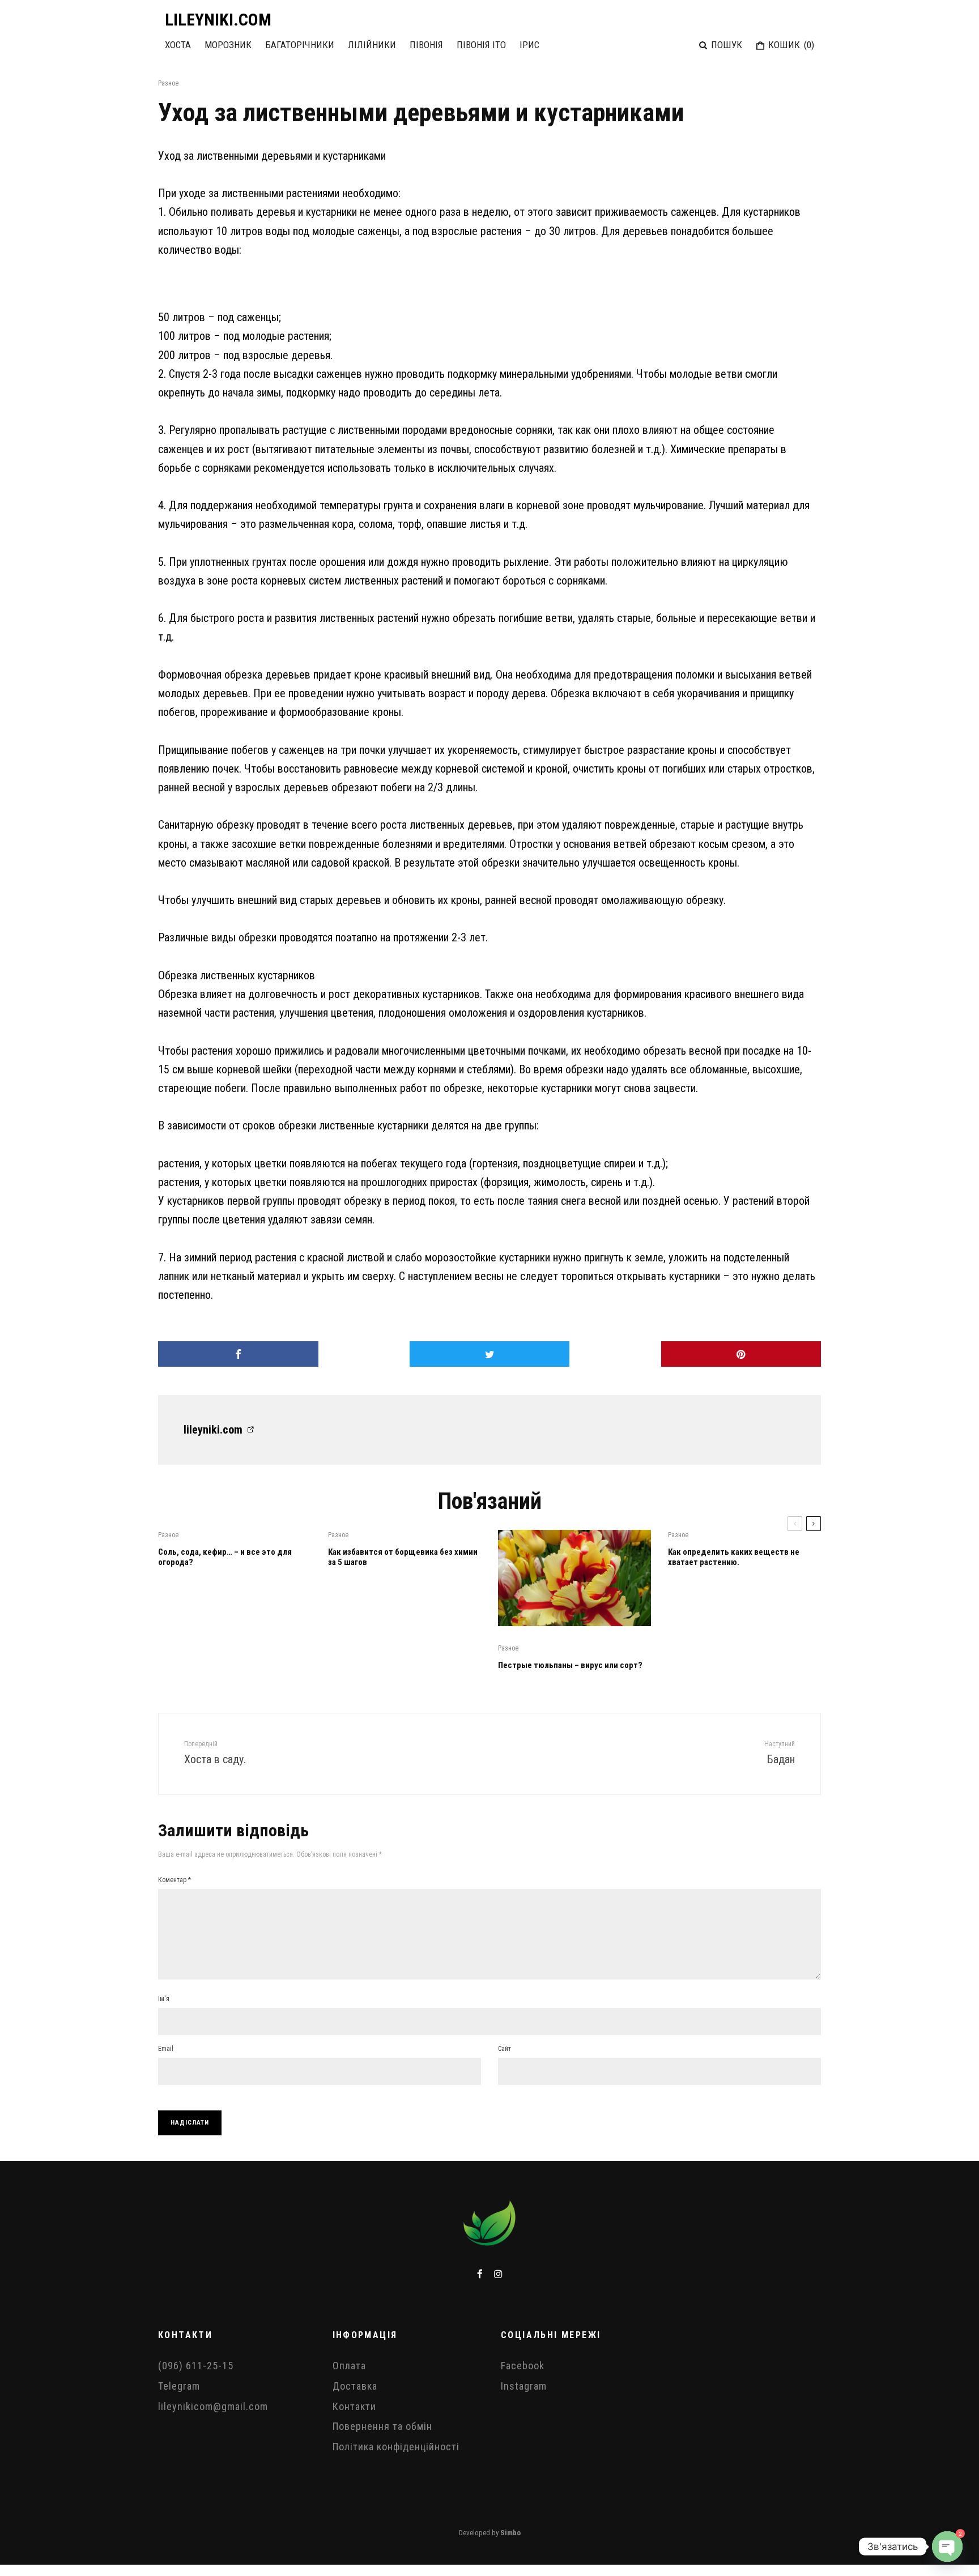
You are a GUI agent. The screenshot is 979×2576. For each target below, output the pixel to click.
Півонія (426, 45)
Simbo (510, 2533)
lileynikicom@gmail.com (213, 2406)
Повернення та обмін (382, 2426)
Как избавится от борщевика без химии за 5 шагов (403, 1557)
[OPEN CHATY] (947, 2547)
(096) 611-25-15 (196, 2366)
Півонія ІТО (481, 45)
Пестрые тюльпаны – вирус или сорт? (570, 1665)
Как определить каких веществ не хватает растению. (734, 1557)
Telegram (179, 2386)
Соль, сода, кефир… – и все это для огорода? (225, 1557)
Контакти (354, 2406)
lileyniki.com (213, 1430)
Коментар (174, 1880)
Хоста (178, 45)
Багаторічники (300, 45)
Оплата (349, 2366)
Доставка (355, 2386)
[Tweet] (490, 1354)
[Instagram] (498, 2274)
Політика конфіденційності (396, 2447)
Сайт (505, 2049)
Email (166, 2049)
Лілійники (372, 45)
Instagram (524, 2386)
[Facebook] (480, 2274)
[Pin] (741, 1354)
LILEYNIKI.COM (218, 20)
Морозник (228, 45)
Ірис (529, 45)
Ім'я (164, 1999)
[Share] (238, 1354)
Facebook (523, 2366)
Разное (168, 83)
